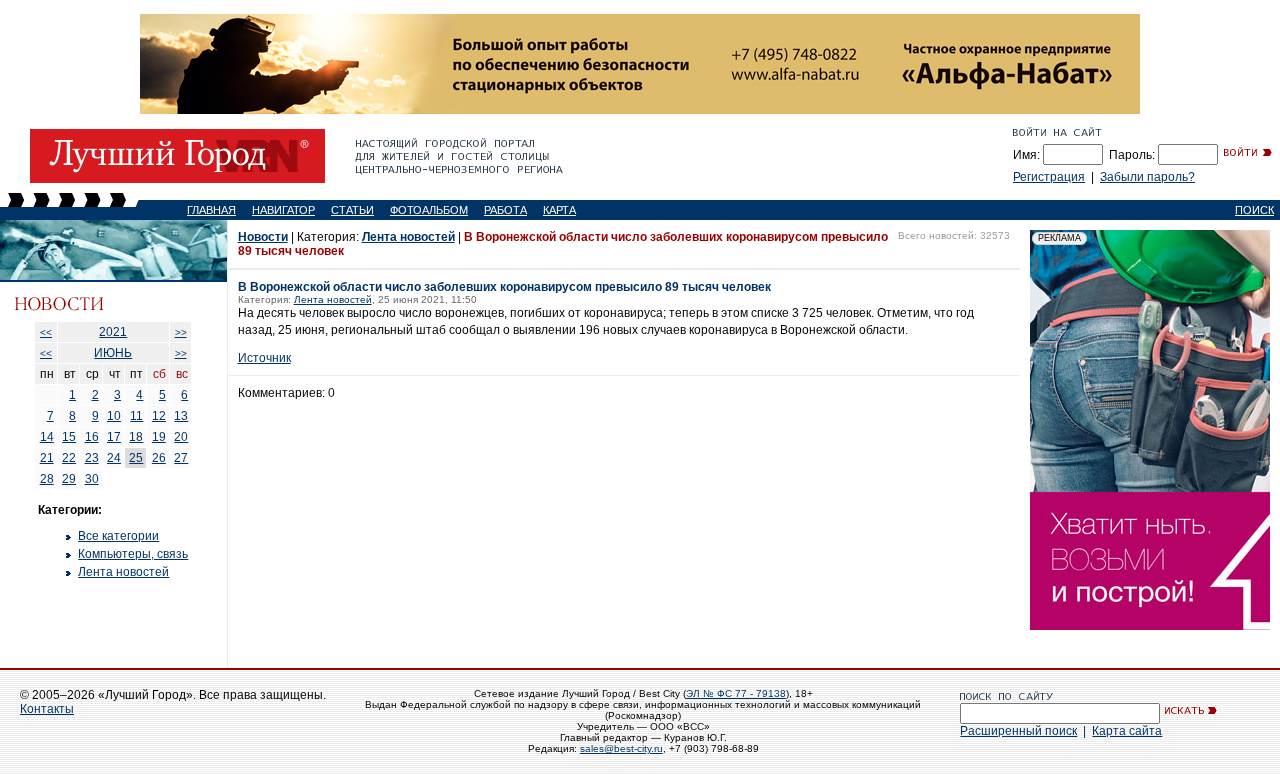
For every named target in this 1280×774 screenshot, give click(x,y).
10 (114, 416)
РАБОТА (505, 210)
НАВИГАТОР (283, 210)
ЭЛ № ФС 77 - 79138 (736, 693)
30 (92, 479)
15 (69, 437)
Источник (264, 358)
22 (69, 458)
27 (181, 458)
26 (159, 458)
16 (92, 437)
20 (181, 437)
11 (136, 416)
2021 (113, 332)
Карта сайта (1127, 731)
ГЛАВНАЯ (211, 210)
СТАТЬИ (352, 210)
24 (114, 458)
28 (47, 479)
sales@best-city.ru (621, 748)
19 (159, 437)
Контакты (47, 709)
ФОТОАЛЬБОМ (429, 210)
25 (136, 458)
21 (47, 458)
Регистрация (1049, 177)
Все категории (118, 536)
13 (181, 416)
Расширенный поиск (1018, 731)
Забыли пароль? (1147, 177)
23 (92, 458)
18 (136, 437)
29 (69, 479)
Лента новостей (123, 572)
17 (114, 437)
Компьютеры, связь (133, 554)
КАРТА (559, 210)
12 (159, 416)
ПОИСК (1254, 210)
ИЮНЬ (113, 353)
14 (47, 437)
